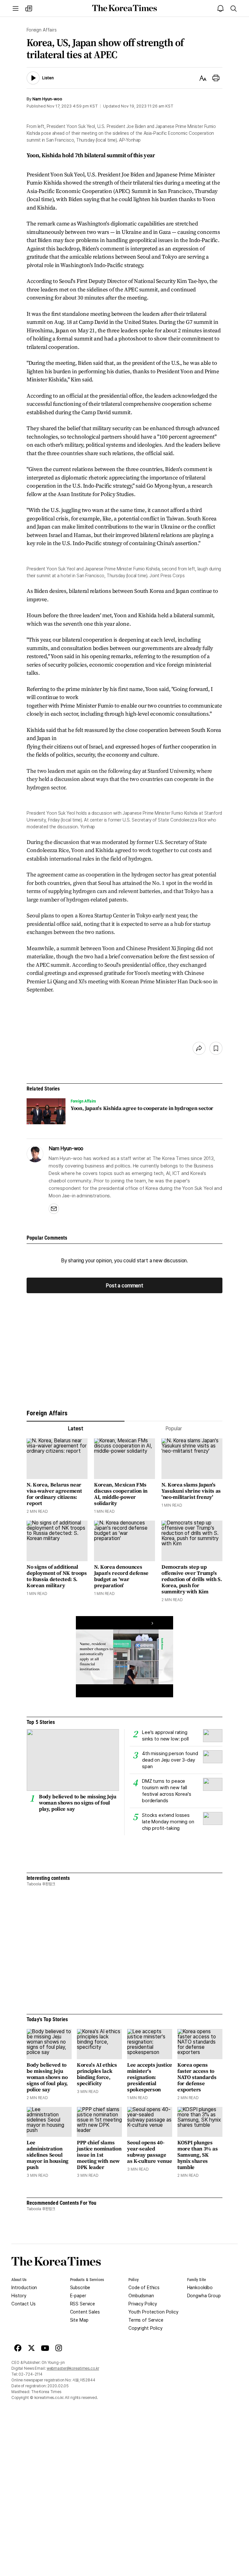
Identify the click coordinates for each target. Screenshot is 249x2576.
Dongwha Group (204, 2296)
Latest (75, 1428)
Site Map (79, 2320)
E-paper (78, 2296)
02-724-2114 (30, 2374)
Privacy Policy (143, 2304)
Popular (174, 1428)
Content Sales (85, 2312)
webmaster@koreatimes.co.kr (73, 2368)
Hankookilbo (200, 2288)
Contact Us (24, 2304)
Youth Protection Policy (153, 2312)
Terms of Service (146, 2320)
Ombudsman (141, 2296)
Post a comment (124, 1285)
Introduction (24, 2288)
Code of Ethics (144, 2288)
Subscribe (80, 2288)
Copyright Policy (145, 2328)
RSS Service (83, 2304)
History (19, 2296)
